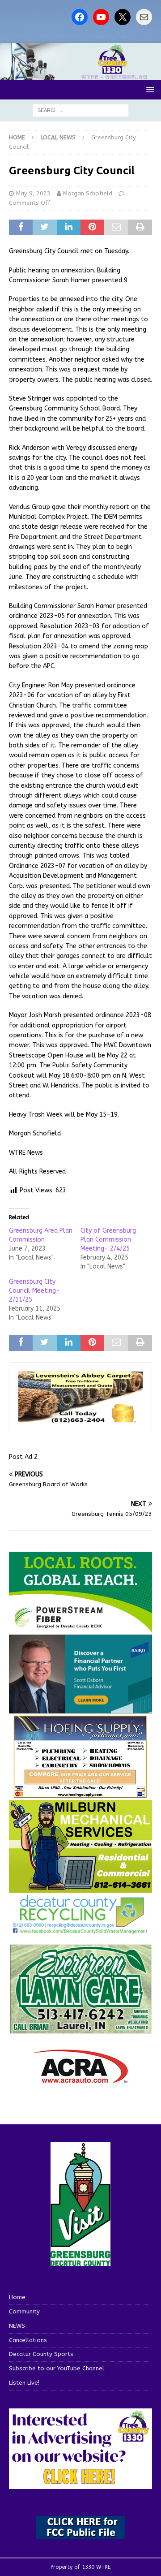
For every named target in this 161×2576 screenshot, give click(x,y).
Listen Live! (24, 2383)
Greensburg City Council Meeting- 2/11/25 (34, 1291)
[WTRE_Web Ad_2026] (80, 1628)
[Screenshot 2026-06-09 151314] (80, 1929)
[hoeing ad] (80, 1793)
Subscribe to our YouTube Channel (57, 2368)
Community (24, 2311)
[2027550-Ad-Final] (80, 1708)
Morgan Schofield (88, 193)
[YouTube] (101, 17)
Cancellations (28, 2340)
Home (17, 2297)
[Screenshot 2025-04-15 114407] (80, 2030)
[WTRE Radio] (80, 75)
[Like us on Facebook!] (80, 17)
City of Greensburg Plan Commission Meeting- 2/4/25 (108, 1240)
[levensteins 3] (80, 1420)
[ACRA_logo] (80, 2079)
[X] (123, 17)
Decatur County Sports (41, 2354)
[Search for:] (81, 110)
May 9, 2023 (33, 193)
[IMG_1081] (80, 1887)
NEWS (17, 2326)
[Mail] (144, 17)
